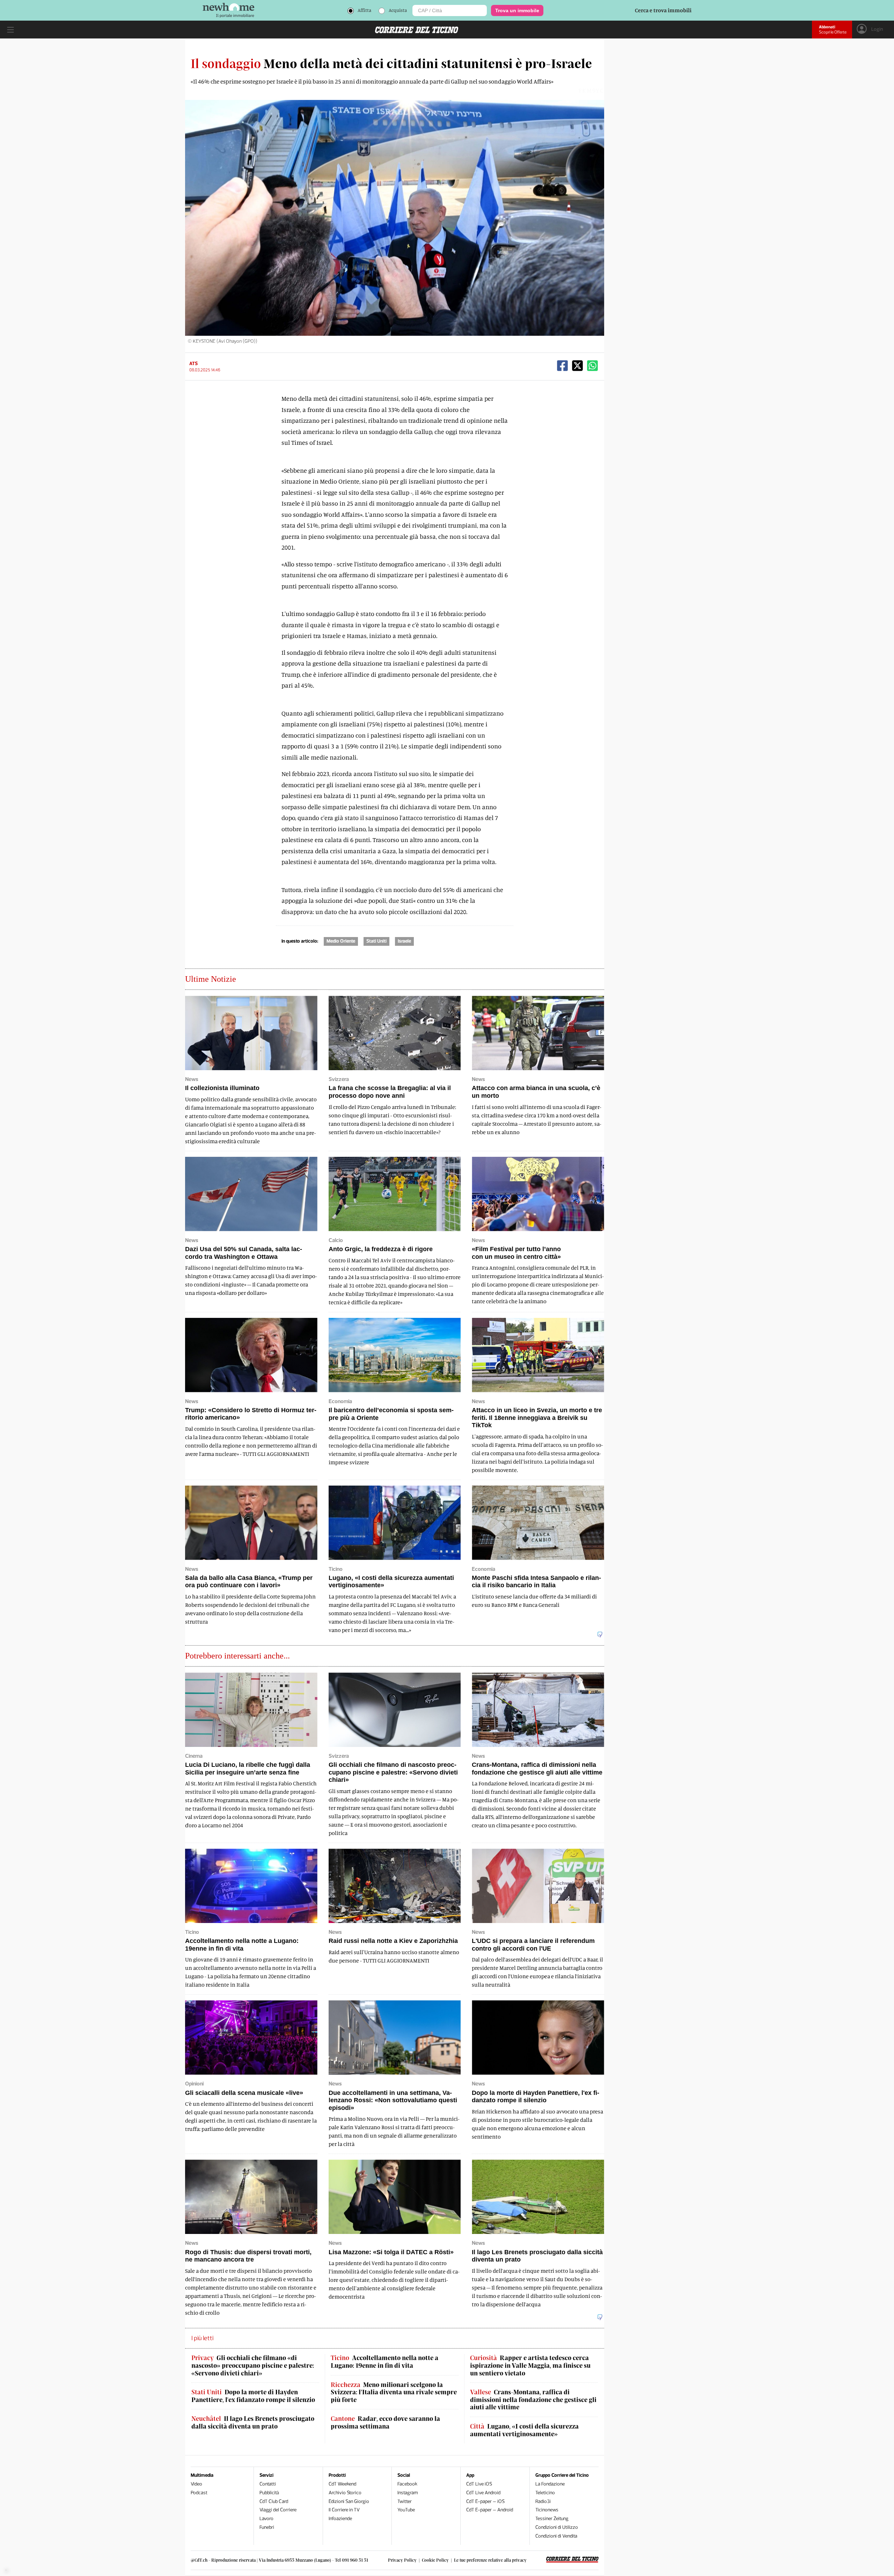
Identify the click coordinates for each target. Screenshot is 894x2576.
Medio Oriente (341, 941)
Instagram (408, 2493)
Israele (404, 941)
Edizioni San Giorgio (349, 2501)
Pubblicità (269, 2493)
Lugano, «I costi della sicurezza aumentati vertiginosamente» (524, 2430)
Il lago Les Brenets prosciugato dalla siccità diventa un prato (253, 2422)
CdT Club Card (274, 2501)
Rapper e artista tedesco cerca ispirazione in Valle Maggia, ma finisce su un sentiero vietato (530, 2365)
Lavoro (266, 2519)
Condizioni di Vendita (556, 2536)
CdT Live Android (483, 2493)
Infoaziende (340, 2519)
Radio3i (543, 2501)
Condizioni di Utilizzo (557, 2527)
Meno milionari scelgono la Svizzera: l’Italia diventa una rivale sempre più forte (394, 2392)
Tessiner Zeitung (552, 2519)
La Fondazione (550, 2484)
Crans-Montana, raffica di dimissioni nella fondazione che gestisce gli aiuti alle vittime (533, 2400)
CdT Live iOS (479, 2484)
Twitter (405, 2501)
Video (196, 2484)
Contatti (268, 2484)
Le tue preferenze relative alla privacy (490, 2560)
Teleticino (545, 2493)
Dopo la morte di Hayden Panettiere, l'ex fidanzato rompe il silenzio (253, 2396)
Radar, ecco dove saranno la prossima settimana (385, 2422)
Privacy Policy (402, 2560)
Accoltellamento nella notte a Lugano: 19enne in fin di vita (384, 2362)
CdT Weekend (342, 2484)
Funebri (267, 2527)
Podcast (199, 2493)
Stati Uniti (376, 941)
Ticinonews (547, 2510)
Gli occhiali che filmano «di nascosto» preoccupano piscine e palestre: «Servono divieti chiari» (253, 2365)
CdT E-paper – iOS (485, 2501)
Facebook (407, 2484)
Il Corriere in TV (344, 2510)
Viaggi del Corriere (278, 2510)
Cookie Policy (435, 2560)
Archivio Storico (345, 2493)
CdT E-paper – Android (490, 2510)
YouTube (406, 2510)
